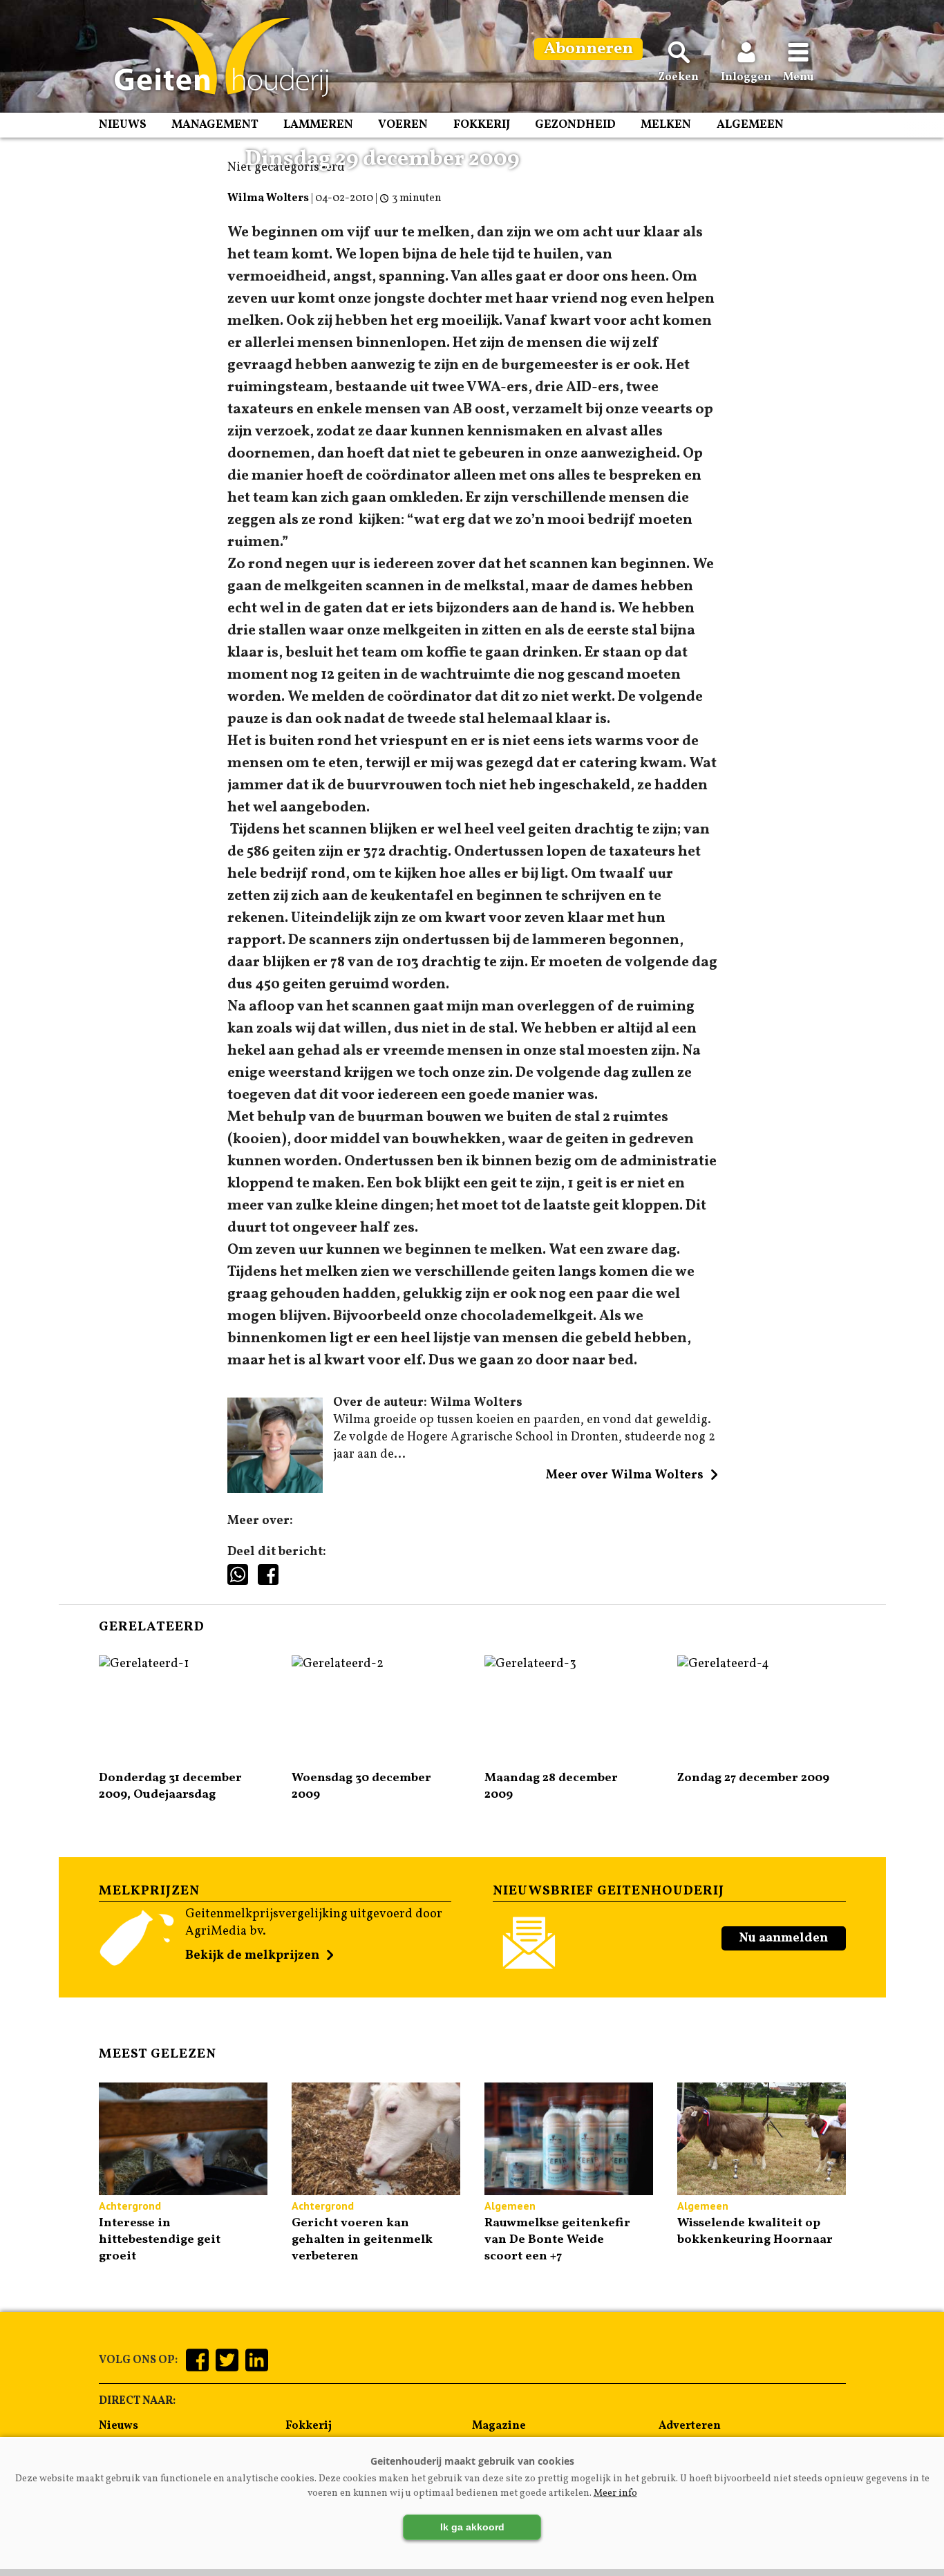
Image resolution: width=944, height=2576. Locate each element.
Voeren (403, 125)
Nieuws (123, 125)
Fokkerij (482, 125)
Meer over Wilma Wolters (625, 1475)
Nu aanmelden (783, 1938)
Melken (666, 125)
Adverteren (690, 2426)
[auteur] (275, 1490)
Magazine (499, 2426)
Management (215, 125)
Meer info (615, 2493)
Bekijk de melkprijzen (252, 1956)
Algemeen (750, 125)
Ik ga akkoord (472, 2527)
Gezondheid (575, 125)
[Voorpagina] (215, 57)
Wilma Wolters (268, 198)
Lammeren (318, 125)
